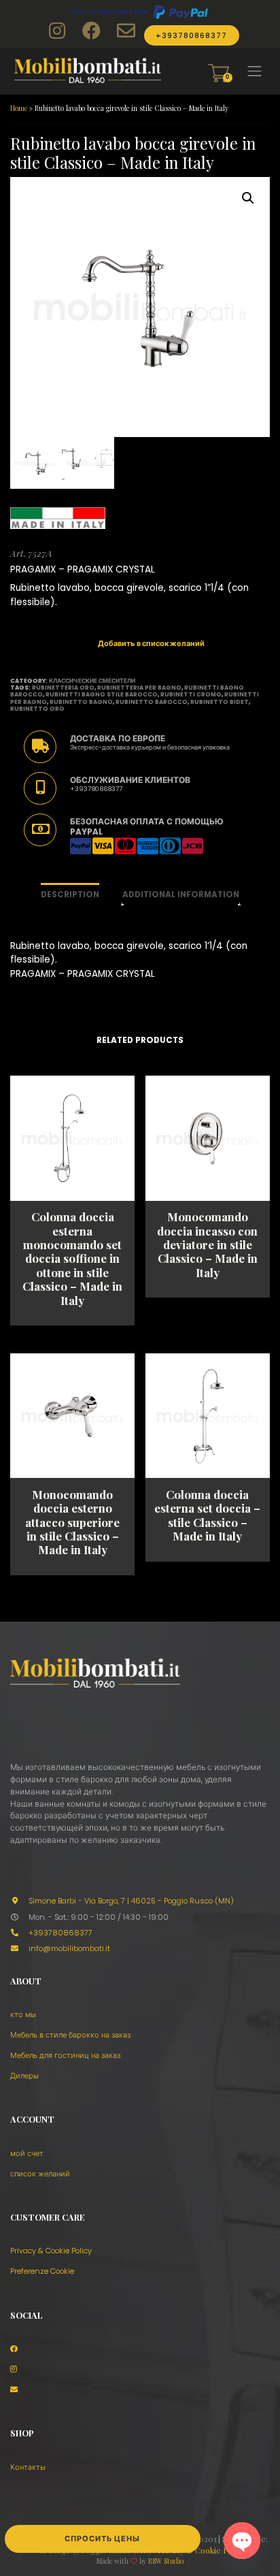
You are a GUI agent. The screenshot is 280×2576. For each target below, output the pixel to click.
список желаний (40, 2174)
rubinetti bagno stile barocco (102, 694)
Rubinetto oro (37, 709)
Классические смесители (92, 681)
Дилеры (24, 2076)
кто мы (23, 2014)
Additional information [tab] (181, 895)
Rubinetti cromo (191, 694)
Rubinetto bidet (220, 702)
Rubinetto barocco (152, 702)
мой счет (27, 2153)
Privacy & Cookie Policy (51, 2251)
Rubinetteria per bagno (139, 688)
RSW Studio (166, 2561)
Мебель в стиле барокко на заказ (70, 2035)
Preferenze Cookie (42, 2271)
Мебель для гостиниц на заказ (65, 2055)
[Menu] (255, 71)
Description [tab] (70, 895)
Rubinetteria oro (63, 688)
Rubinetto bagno (81, 702)
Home (19, 108)
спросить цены (102, 2539)
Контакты (28, 2467)
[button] (248, 198)
